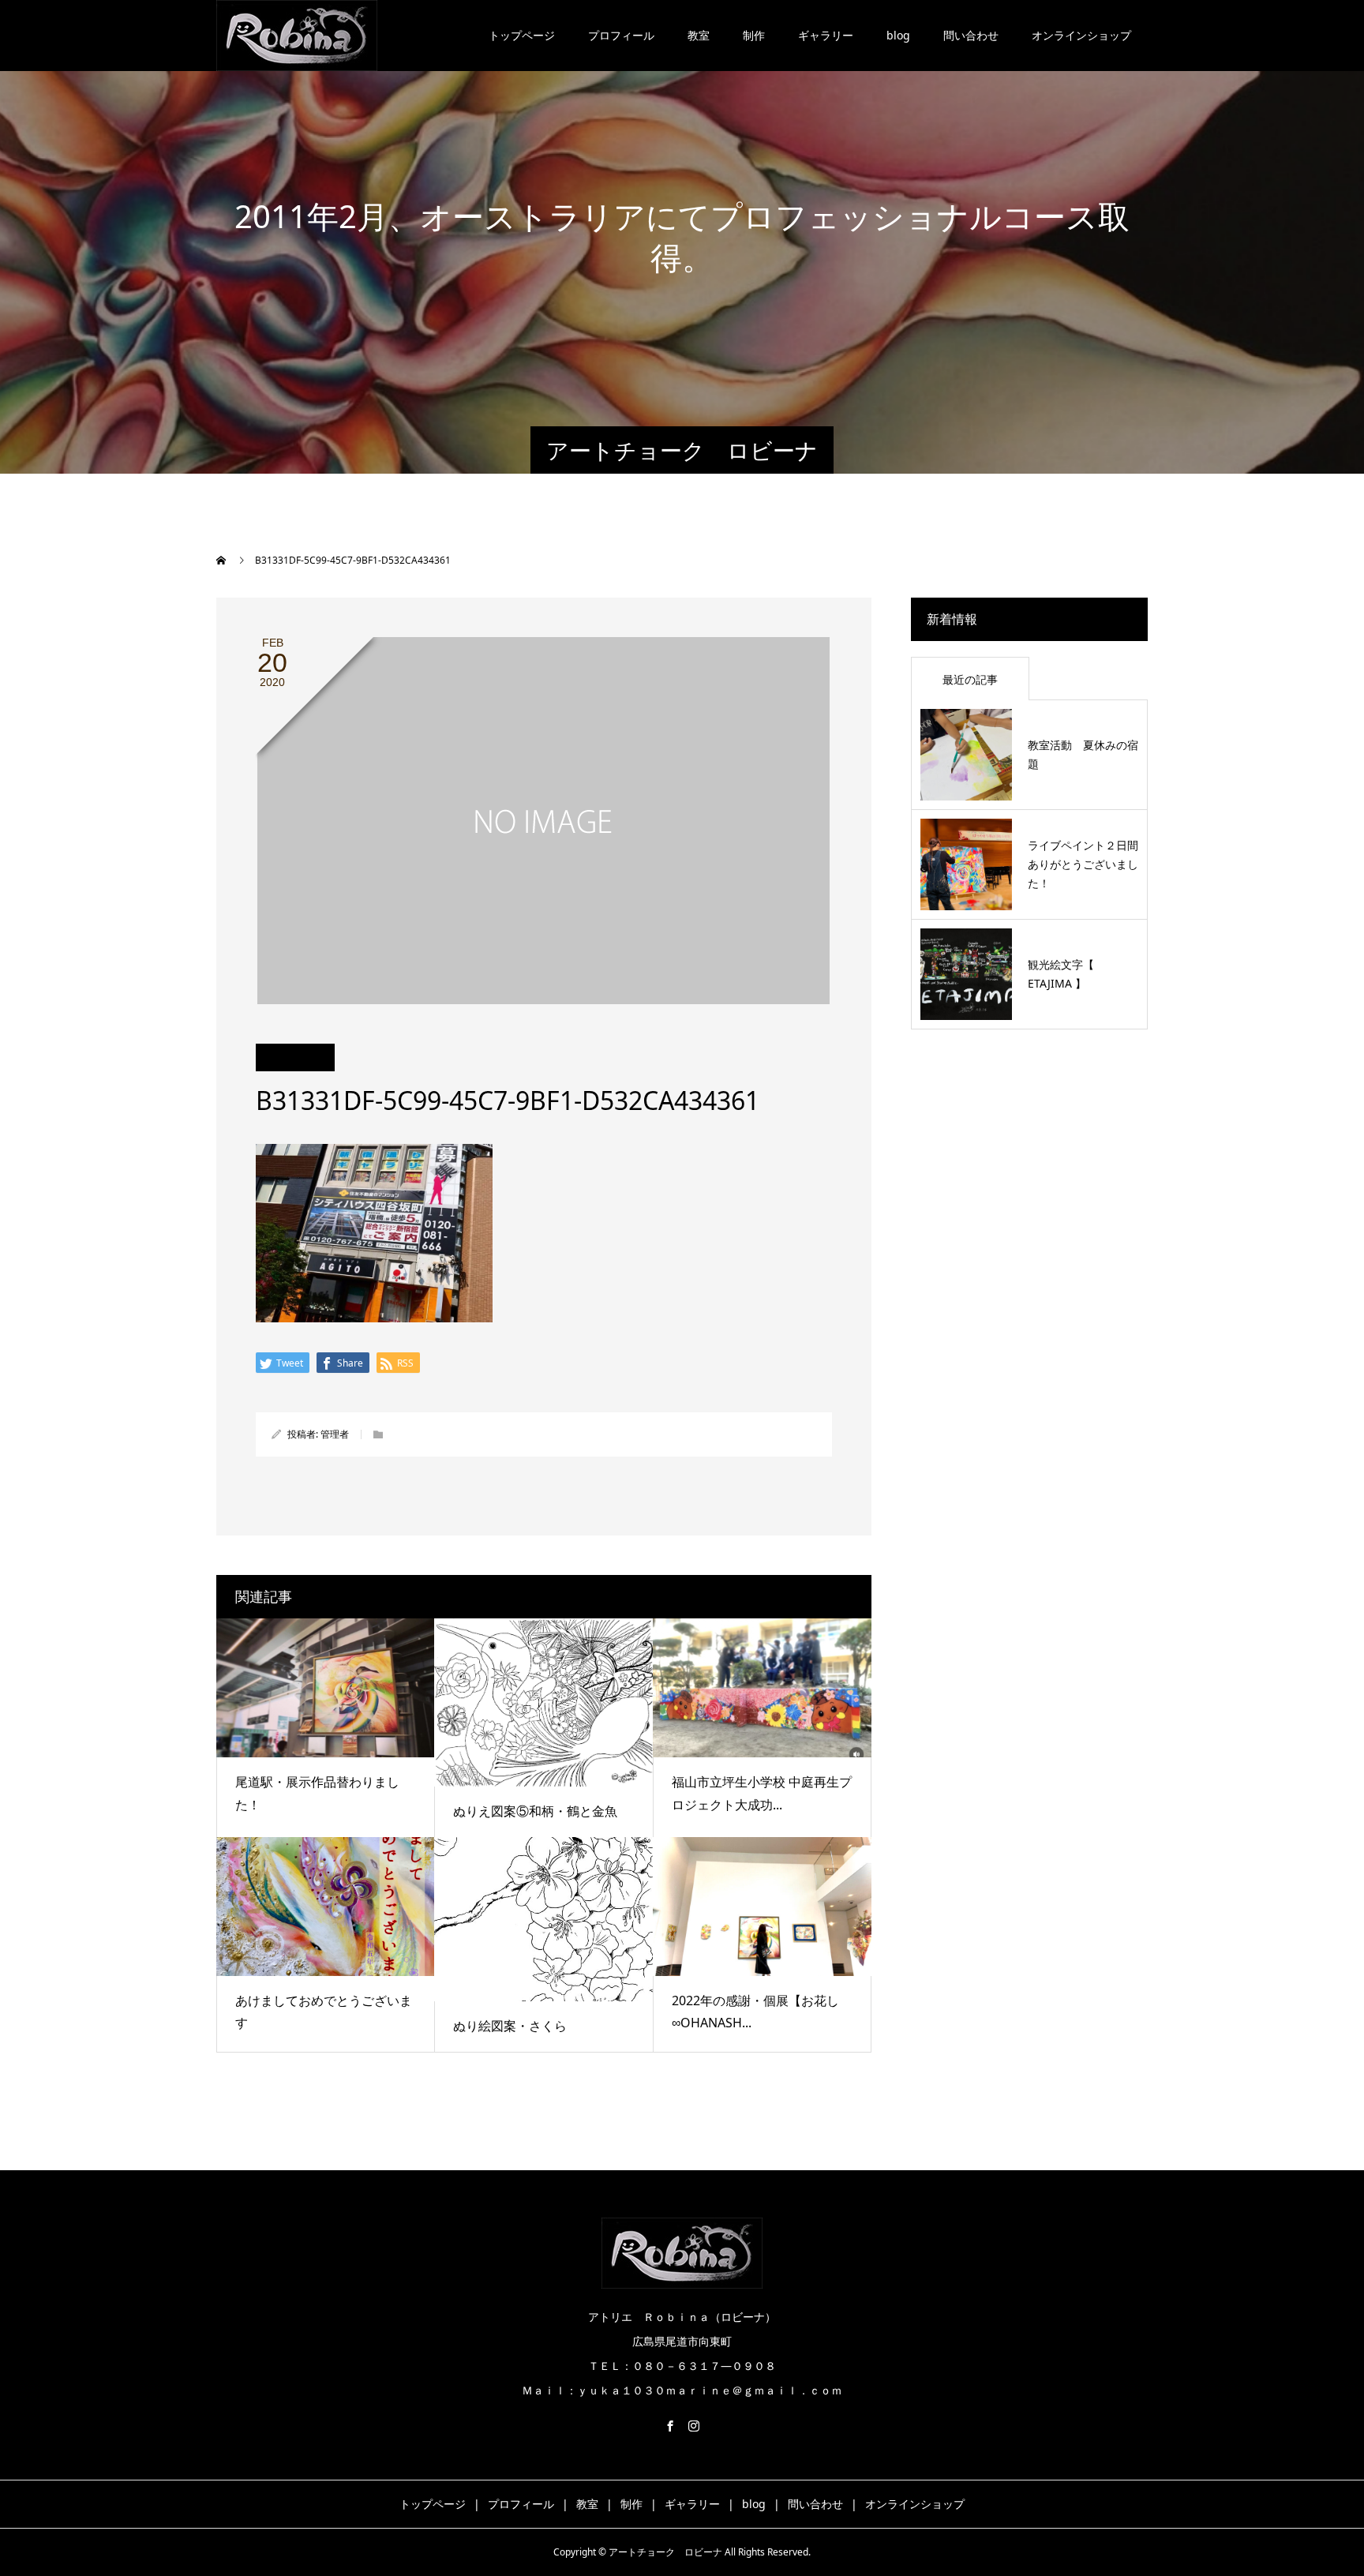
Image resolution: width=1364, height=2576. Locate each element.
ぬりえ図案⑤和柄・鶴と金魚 (535, 1811)
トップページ (522, 35)
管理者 (335, 1434)
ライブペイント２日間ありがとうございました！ (1083, 864)
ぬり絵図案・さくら (510, 2026)
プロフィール (621, 35)
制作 (754, 35)
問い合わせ (971, 35)
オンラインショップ (1081, 35)
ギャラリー (826, 35)
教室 (699, 35)
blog (898, 35)
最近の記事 (970, 679)
